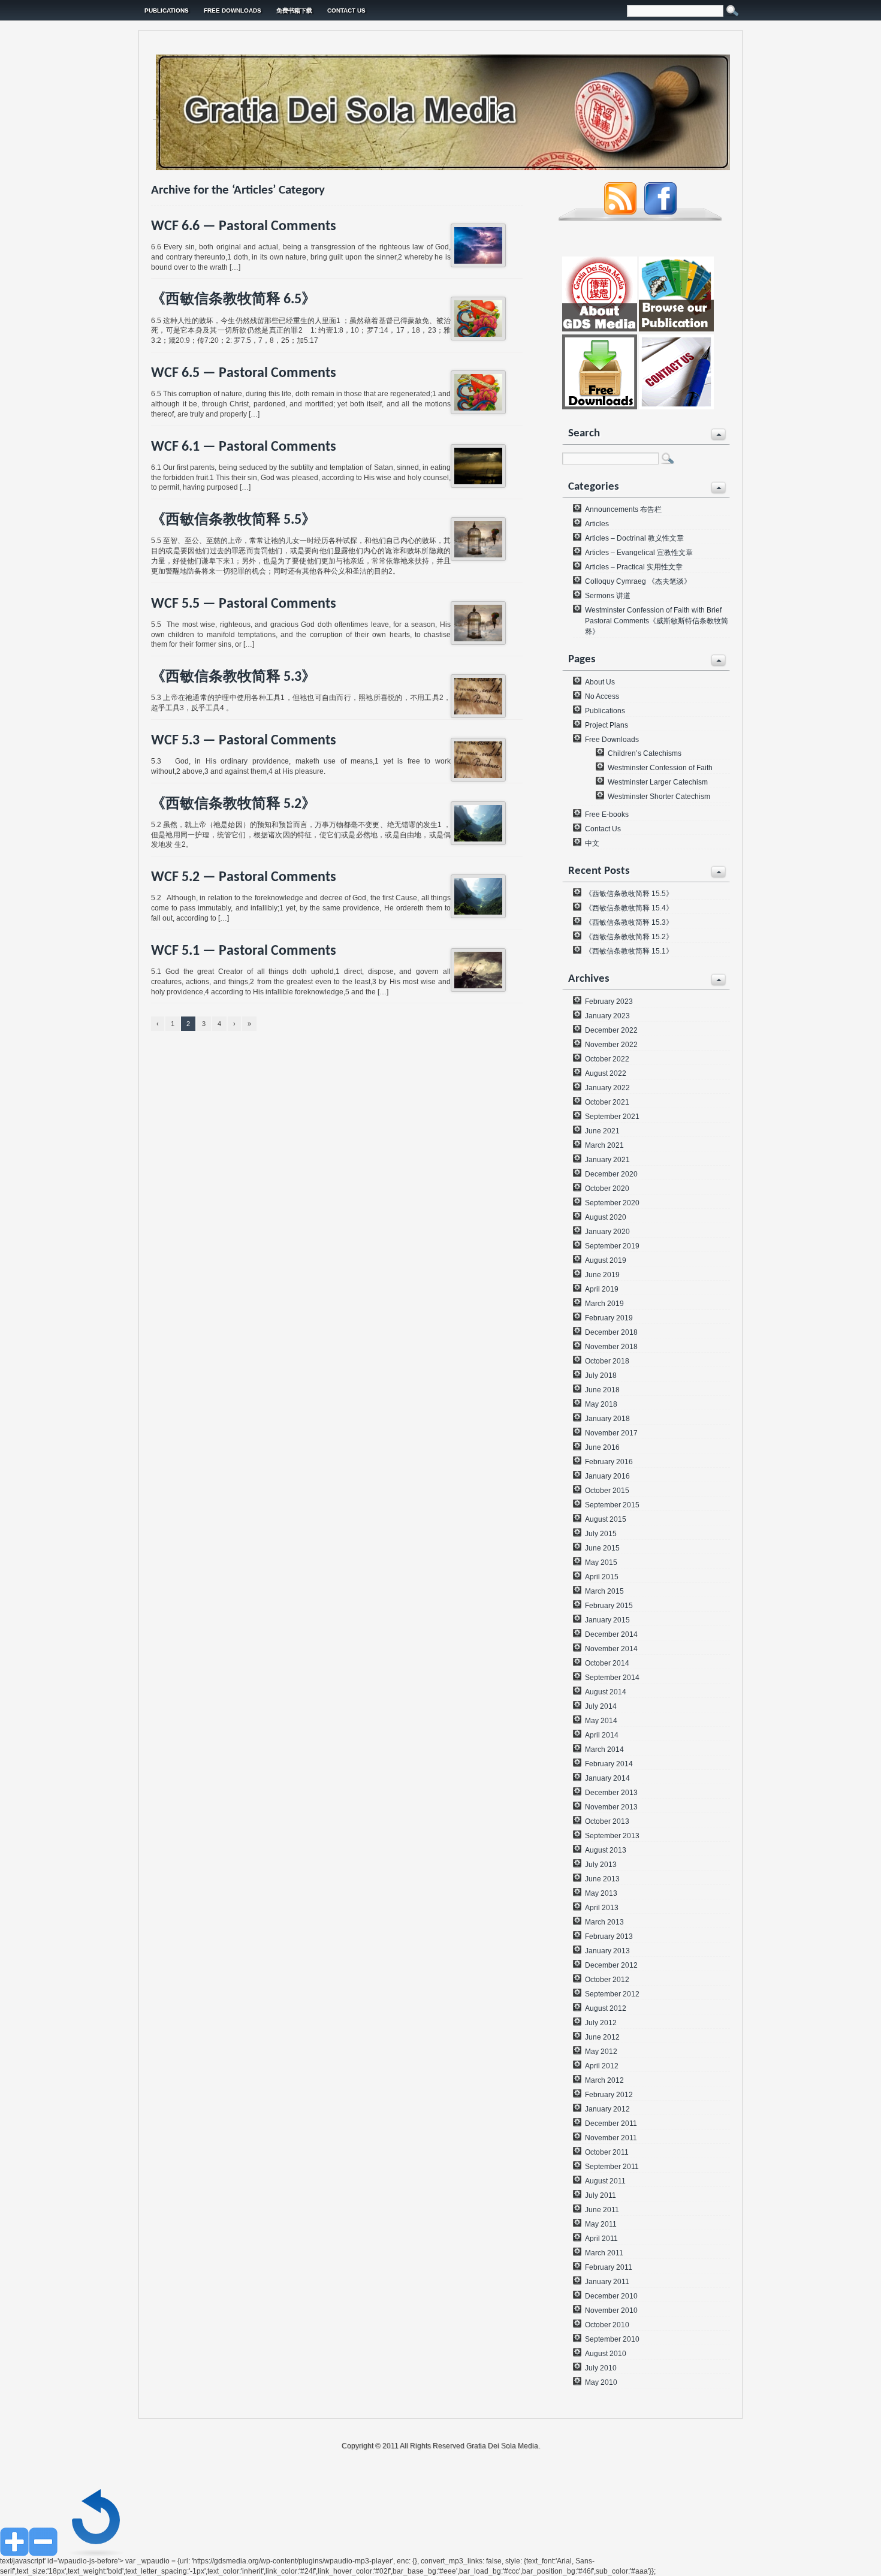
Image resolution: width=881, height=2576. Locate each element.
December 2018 (611, 1332)
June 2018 (602, 1390)
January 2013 (607, 1951)
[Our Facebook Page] (660, 212)
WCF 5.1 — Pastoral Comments (244, 951)
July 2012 (601, 2023)
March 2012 (604, 2080)
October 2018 (607, 1361)
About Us (600, 682)
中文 (592, 843)
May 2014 (601, 1721)
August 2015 (606, 1519)
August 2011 (605, 2181)
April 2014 (602, 1735)
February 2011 (609, 2267)
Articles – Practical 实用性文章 (634, 567)
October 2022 (607, 1059)
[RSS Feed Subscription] (620, 212)
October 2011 (607, 2152)
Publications (167, 10)
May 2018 (601, 1404)
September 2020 (612, 1203)
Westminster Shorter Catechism (659, 797)
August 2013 (606, 1850)
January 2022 (607, 1088)
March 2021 (604, 1145)
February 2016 (609, 1462)
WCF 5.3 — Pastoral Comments (244, 741)
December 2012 (611, 1965)
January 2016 (607, 1476)
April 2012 (602, 2066)
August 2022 (606, 1073)
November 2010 (611, 2310)
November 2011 (611, 2138)
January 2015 (607, 1620)
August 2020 (606, 1217)
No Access (602, 696)
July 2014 (601, 1706)
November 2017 (611, 1433)
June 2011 (602, 2210)
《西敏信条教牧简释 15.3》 (629, 922)
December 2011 (611, 2123)
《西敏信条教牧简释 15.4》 (629, 908)
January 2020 (607, 1232)
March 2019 (604, 1304)
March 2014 (604, 1749)
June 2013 (602, 1879)
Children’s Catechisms (645, 753)
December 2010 (611, 2296)
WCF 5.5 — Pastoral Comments (244, 604)
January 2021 (607, 1160)
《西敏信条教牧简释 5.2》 (233, 804)
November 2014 (611, 1649)
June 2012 (602, 2037)
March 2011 (604, 2253)
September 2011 (612, 2167)
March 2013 (604, 1922)
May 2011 (601, 2224)
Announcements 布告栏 (623, 509)
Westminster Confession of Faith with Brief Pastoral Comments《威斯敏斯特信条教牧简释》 (657, 621)
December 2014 (611, 1634)
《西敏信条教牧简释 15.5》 (629, 894)
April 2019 (602, 1289)
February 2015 (609, 1606)
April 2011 (601, 2239)
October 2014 (607, 1663)
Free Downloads (233, 10)
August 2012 (606, 2008)
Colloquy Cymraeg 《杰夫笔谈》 (638, 581)
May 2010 (601, 2382)
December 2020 (611, 1174)
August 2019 (606, 1260)
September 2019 (612, 1246)
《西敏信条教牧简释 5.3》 (233, 677)
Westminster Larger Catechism (658, 782)
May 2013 (601, 1893)
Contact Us (346, 10)
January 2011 (607, 2282)
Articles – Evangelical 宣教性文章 (639, 553)
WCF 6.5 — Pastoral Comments (244, 373)
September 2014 (612, 1678)
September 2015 (612, 1505)
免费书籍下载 (294, 10)
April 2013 (602, 1908)
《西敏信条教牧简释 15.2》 (629, 937)
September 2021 (612, 1117)
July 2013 (601, 1865)
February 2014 (609, 1764)
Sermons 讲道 (608, 596)
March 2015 (604, 1591)
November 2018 (611, 1347)
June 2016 (602, 1447)
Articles (597, 524)
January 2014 (607, 1778)
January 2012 (607, 2109)
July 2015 (601, 1534)
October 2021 (607, 1102)
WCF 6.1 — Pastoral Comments (244, 447)
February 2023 (609, 1002)
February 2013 (609, 1936)
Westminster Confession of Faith (660, 768)
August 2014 (606, 1692)
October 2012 (607, 1980)
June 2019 (602, 1275)
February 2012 (609, 2095)
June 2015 (602, 1548)
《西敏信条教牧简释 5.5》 (233, 520)
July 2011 (601, 2195)
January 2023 (607, 1016)
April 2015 (602, 1577)
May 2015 (601, 1563)
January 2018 (607, 1419)
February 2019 (609, 1318)
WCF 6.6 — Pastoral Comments (244, 227)
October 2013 (607, 1821)
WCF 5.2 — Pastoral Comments (244, 877)
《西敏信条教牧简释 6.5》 (233, 300)
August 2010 (606, 2354)
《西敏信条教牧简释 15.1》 (629, 951)
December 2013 (611, 1793)
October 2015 (607, 1491)
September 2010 (612, 2339)
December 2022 (611, 1030)
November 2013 (611, 1807)
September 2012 (612, 1994)
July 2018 (601, 1376)
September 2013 (612, 1836)
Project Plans (607, 725)
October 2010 (607, 2325)
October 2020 (607, 1189)
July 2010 (601, 2368)
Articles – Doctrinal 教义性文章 (634, 538)
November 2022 (611, 1045)
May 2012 (601, 2052)
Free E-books (607, 815)
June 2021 (602, 1131)
